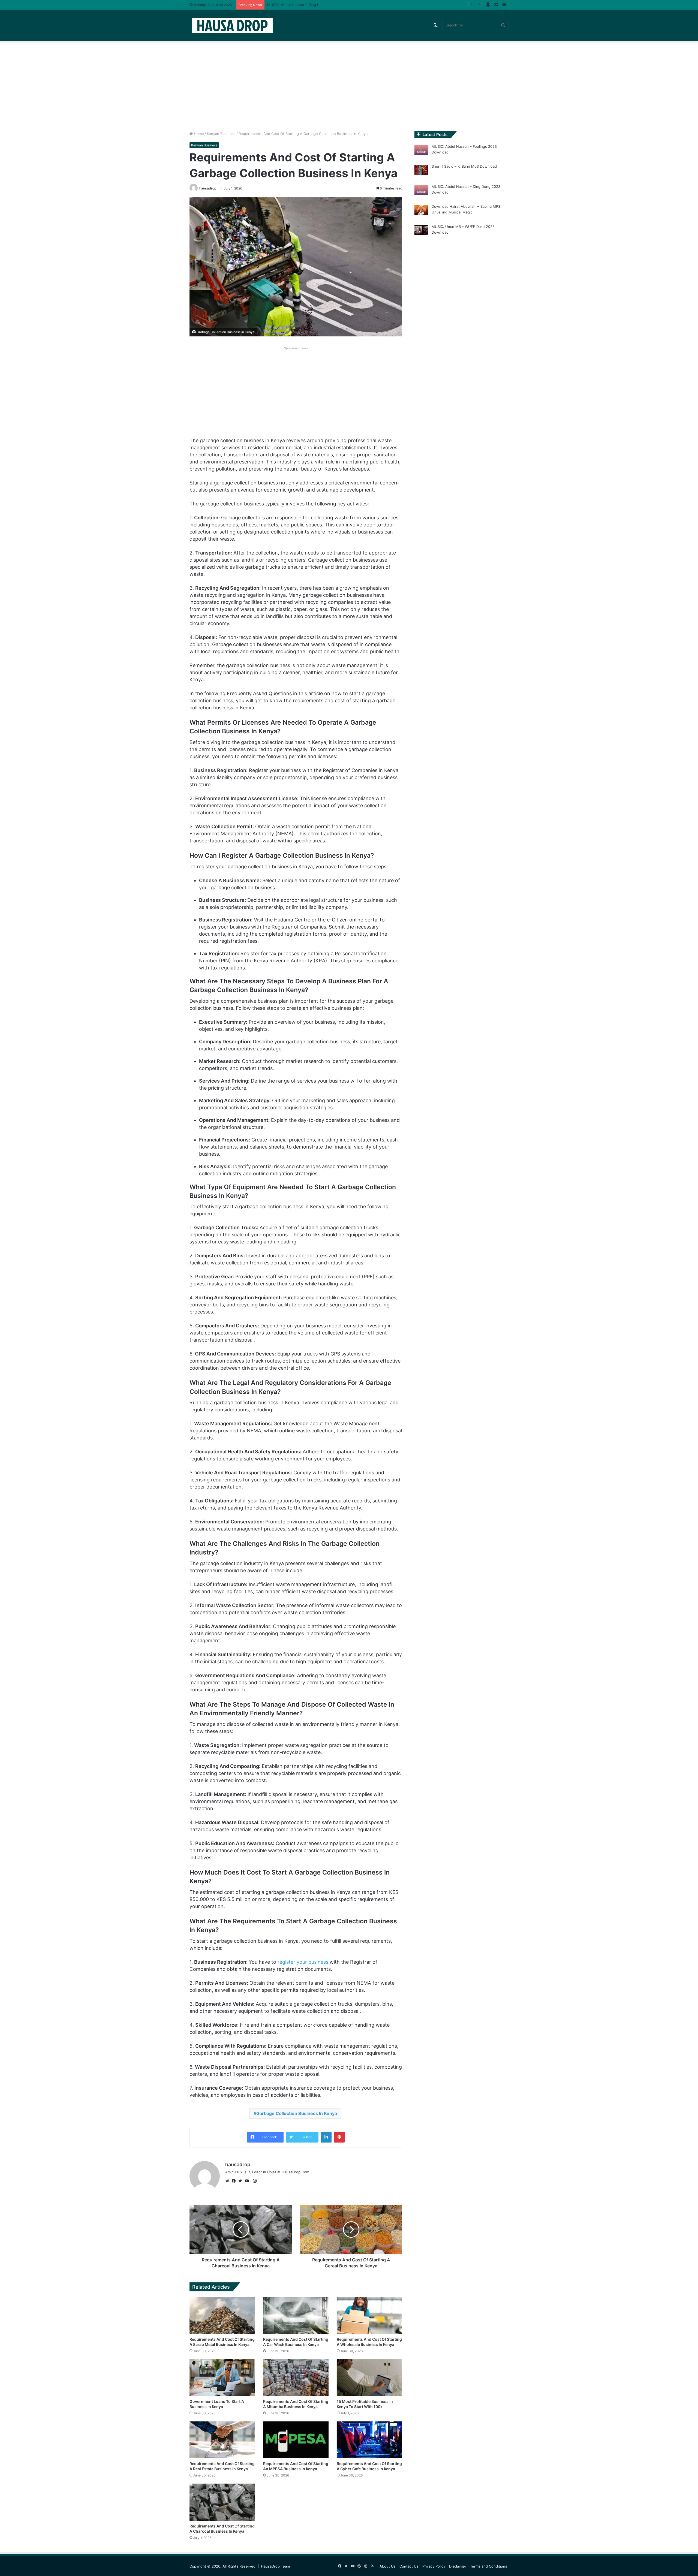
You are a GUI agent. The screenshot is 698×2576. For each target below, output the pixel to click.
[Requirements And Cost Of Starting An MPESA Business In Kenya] (296, 2440)
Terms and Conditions (489, 2566)
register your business (303, 1962)
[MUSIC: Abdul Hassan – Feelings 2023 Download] (421, 151)
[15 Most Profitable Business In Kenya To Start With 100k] (369, 2378)
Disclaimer (458, 2566)
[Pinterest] (339, 2137)
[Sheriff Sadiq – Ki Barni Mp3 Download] (421, 171)
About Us (388, 2566)
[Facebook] (235, 2181)
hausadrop (208, 188)
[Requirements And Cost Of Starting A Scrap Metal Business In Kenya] (222, 2315)
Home (198, 134)
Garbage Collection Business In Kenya (297, 2113)
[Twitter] (242, 2181)
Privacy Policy (434, 2566)
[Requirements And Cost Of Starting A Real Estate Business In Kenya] (222, 2440)
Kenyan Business (221, 134)
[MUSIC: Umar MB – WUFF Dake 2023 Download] (421, 231)
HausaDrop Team (275, 2566)
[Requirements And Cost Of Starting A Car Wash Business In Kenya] (296, 2315)
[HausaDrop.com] (232, 25)
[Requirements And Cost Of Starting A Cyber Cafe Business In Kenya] (369, 2440)
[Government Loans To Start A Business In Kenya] (222, 2378)
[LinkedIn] (326, 2137)
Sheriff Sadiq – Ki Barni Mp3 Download (464, 166)
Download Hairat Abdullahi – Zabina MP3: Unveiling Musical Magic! (324, 5)
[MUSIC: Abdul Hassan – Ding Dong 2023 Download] (421, 191)
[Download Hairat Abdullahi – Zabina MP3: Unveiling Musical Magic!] (421, 211)
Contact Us (409, 2566)
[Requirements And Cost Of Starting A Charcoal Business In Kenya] (222, 2502)
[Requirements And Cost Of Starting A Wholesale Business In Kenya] (369, 2315)
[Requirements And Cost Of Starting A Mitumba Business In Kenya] (296, 2378)
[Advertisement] (349, 85)
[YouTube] (248, 2181)
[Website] (228, 2181)
